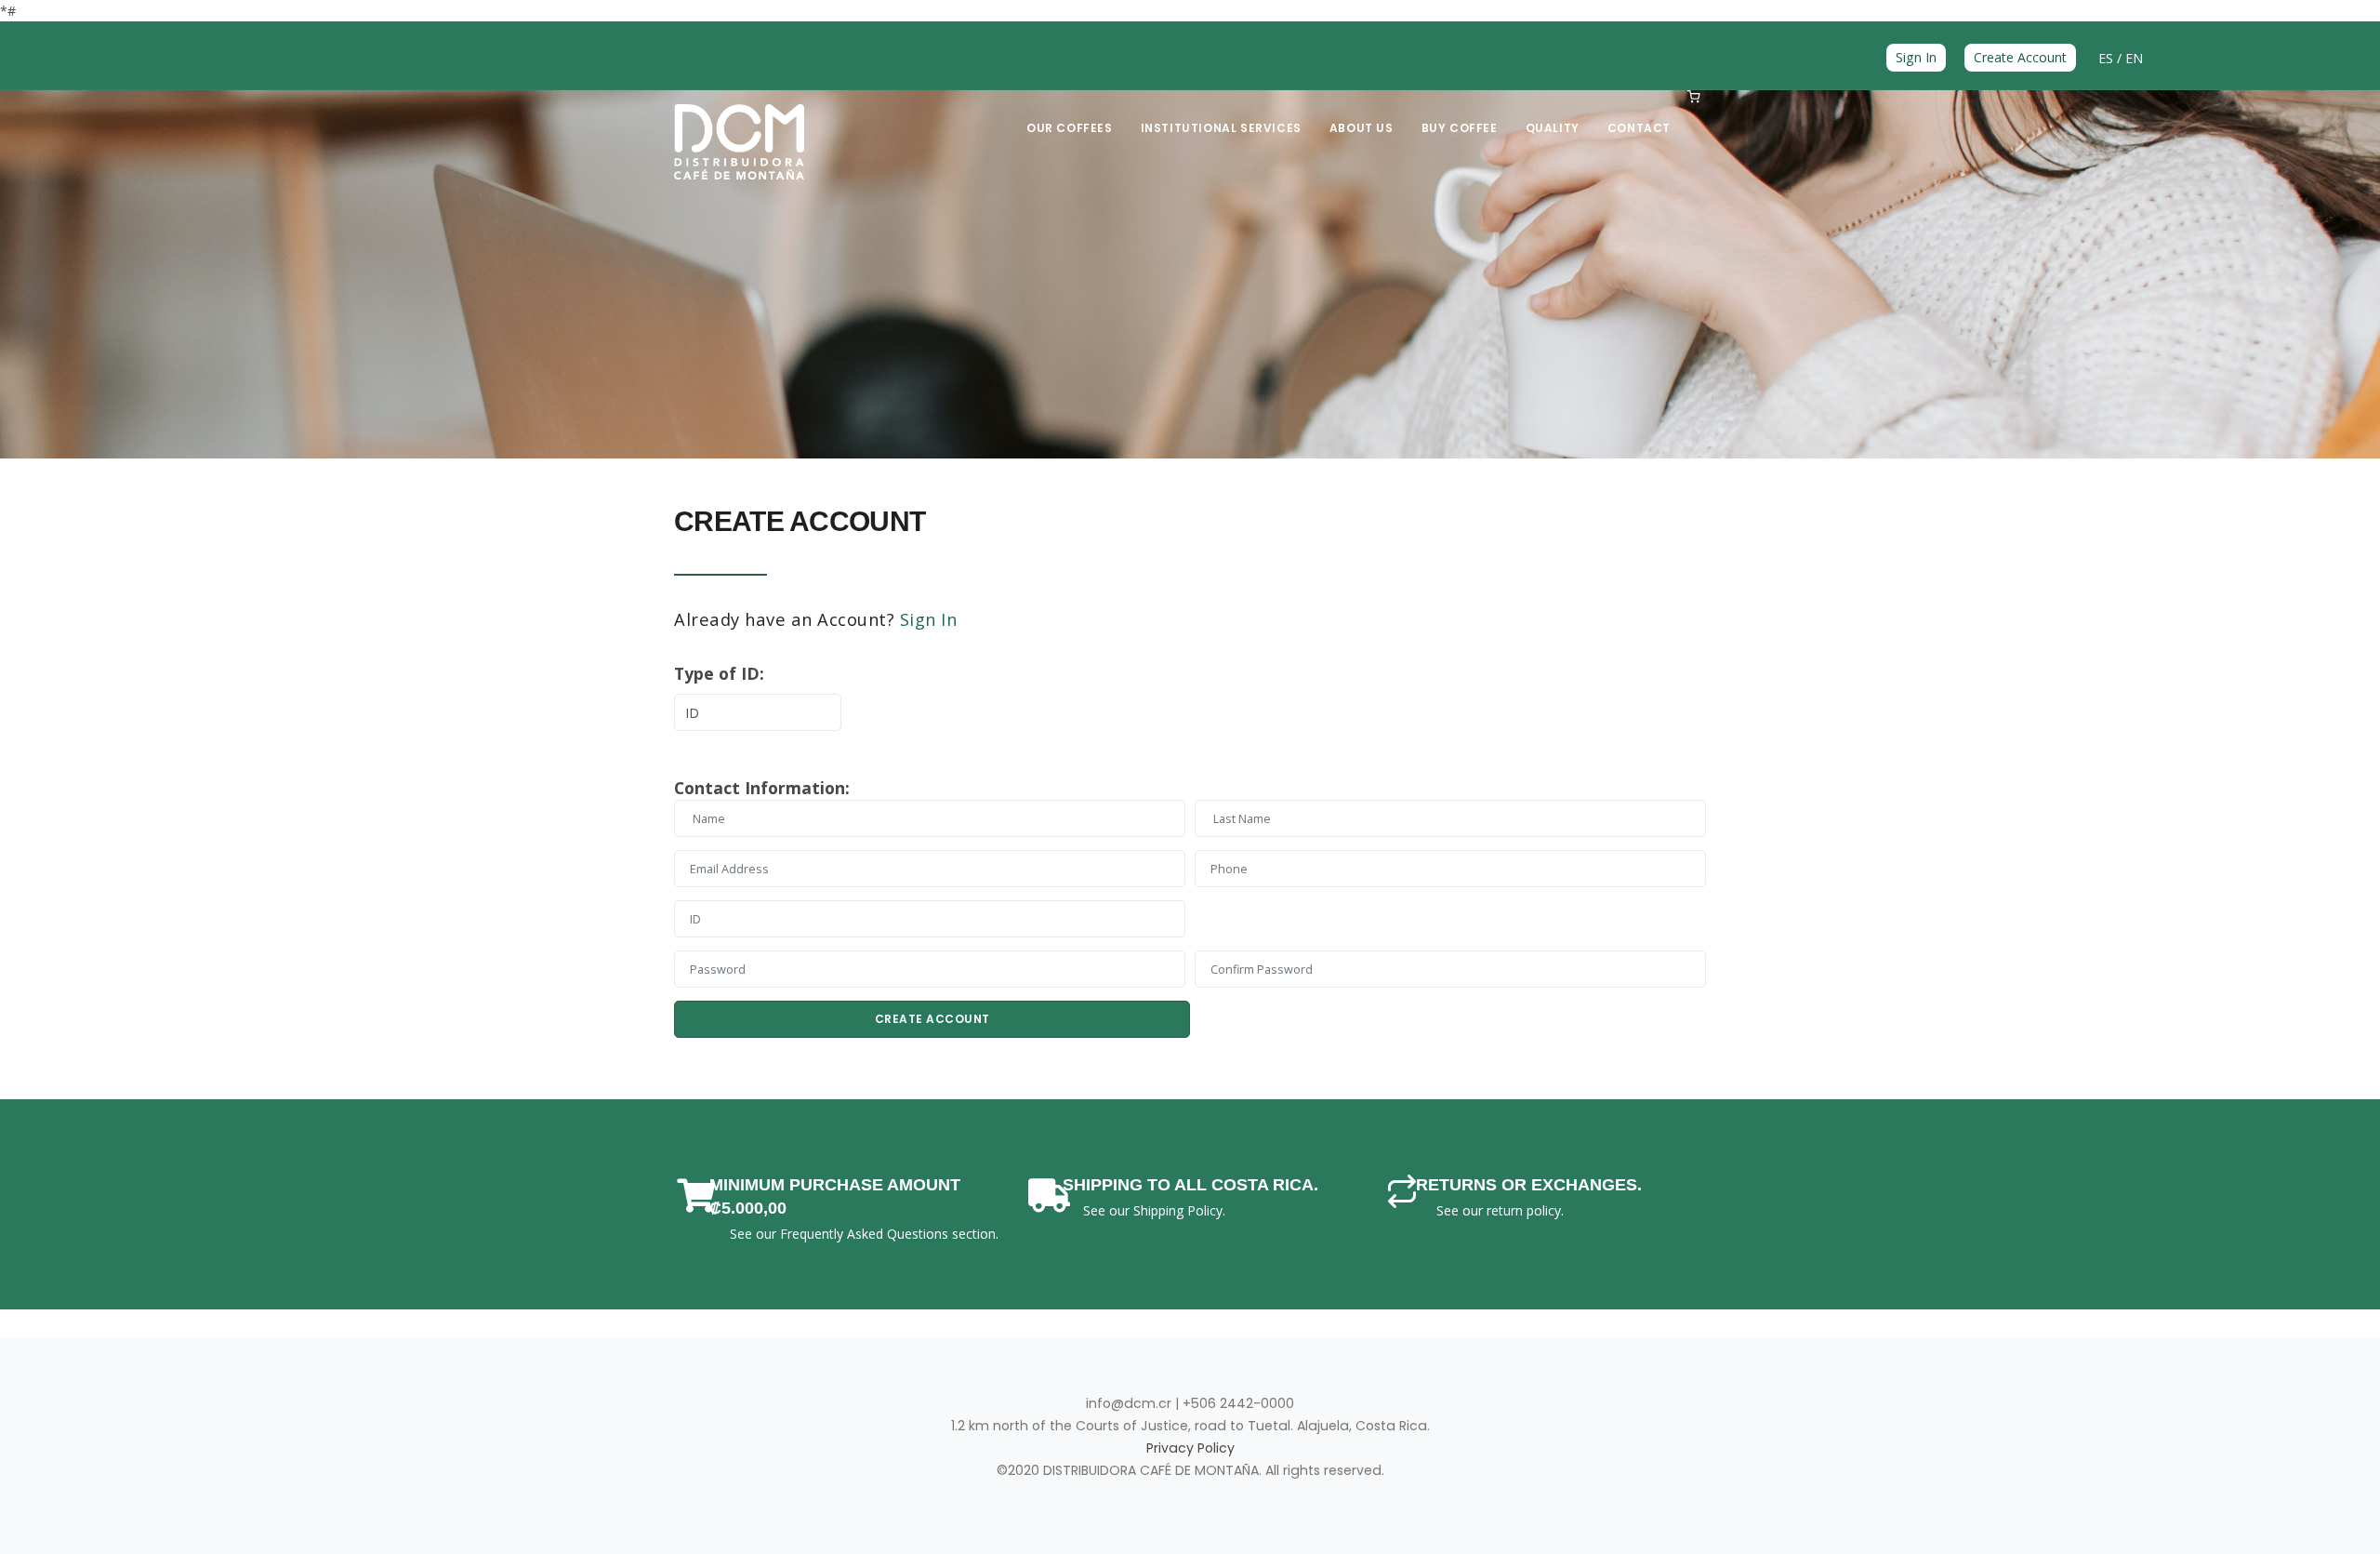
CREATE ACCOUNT (932, 1019)
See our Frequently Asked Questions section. (864, 1234)
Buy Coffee (1460, 128)
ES (2108, 58)
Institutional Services (1221, 128)
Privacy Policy (1190, 1448)
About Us (1362, 128)
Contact (1639, 128)
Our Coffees (1070, 128)
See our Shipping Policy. (1154, 1210)
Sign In (1916, 57)
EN (2134, 58)
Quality (1553, 128)
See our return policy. (1500, 1210)
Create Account (2020, 57)
